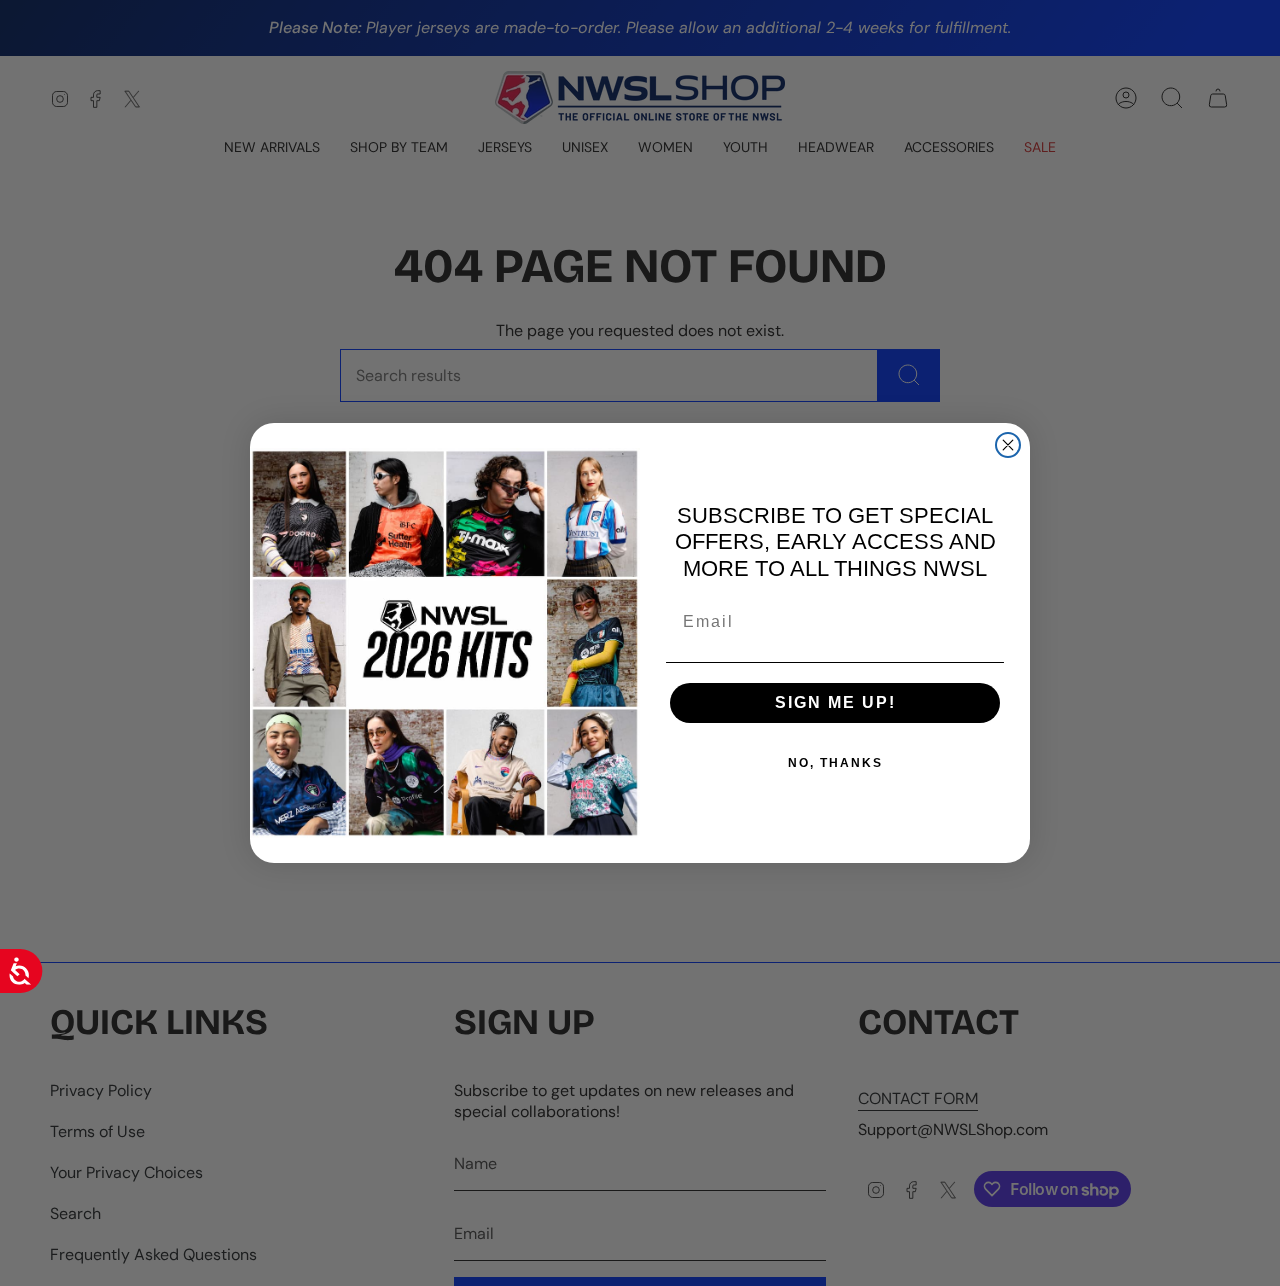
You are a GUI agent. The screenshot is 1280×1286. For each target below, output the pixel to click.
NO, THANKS (835, 763)
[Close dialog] (1008, 445)
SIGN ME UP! (835, 702)
